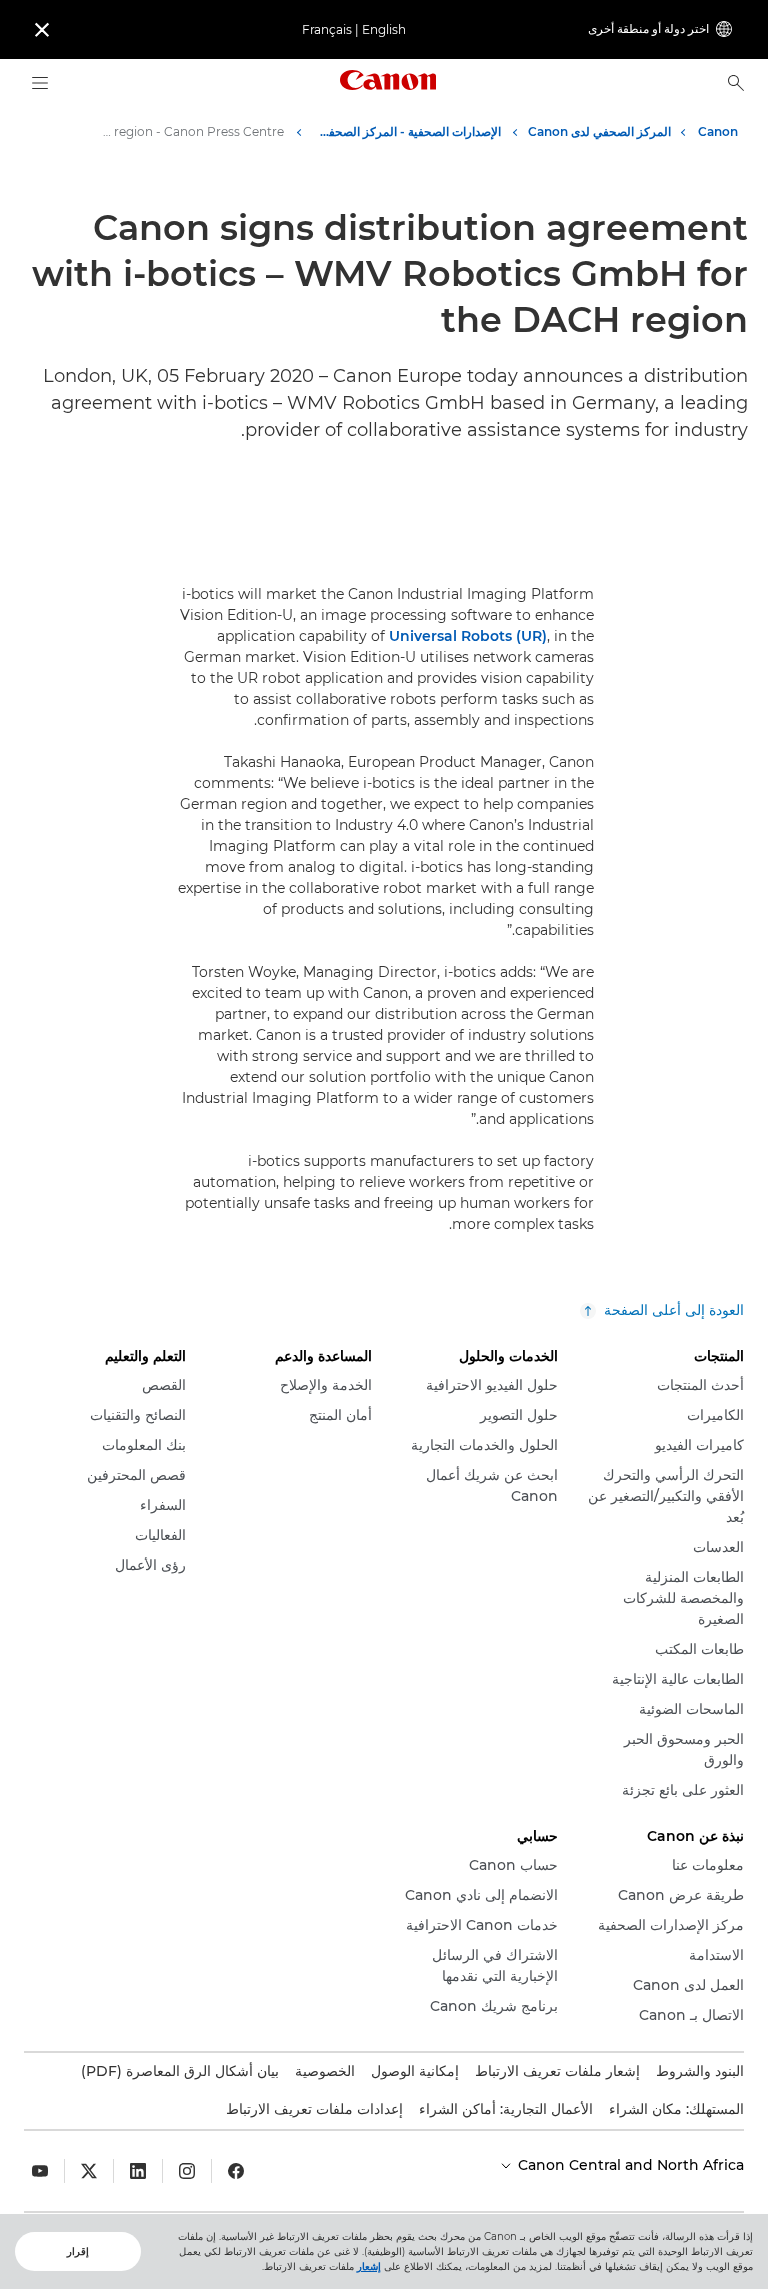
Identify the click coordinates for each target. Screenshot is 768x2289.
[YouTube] (40, 2171)
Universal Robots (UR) (468, 636)
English (384, 29)
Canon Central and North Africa (629, 2165)
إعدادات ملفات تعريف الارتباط (314, 2109)
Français (327, 29)
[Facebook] (236, 2171)
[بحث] (736, 83)
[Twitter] (89, 2171)
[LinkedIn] (138, 2171)
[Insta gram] (187, 2171)
